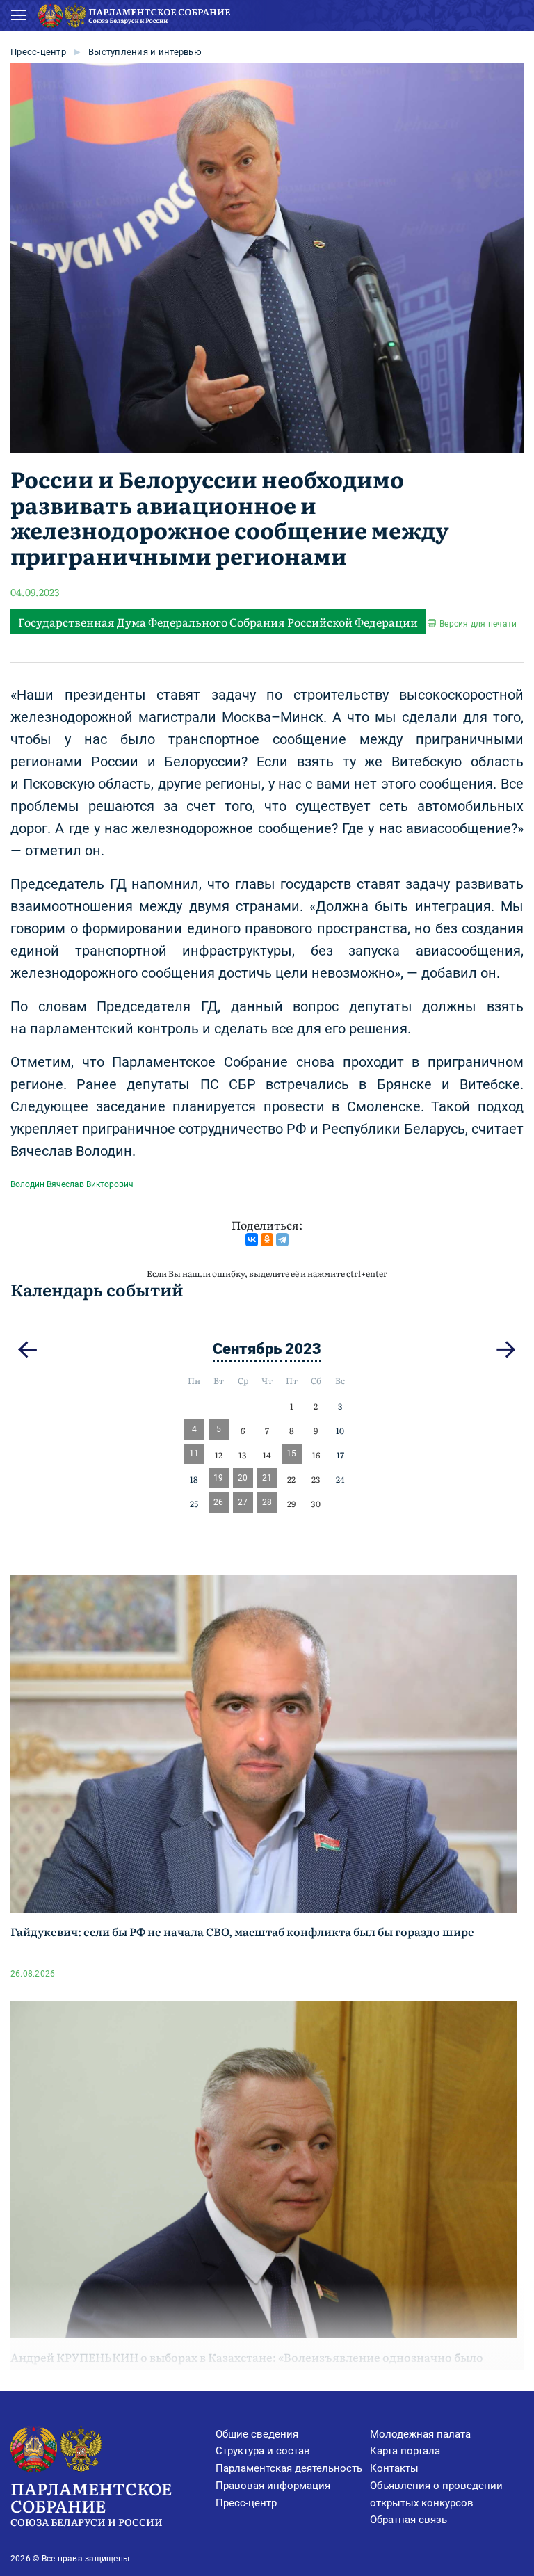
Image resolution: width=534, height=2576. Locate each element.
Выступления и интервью (145, 52)
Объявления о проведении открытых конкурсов (436, 2494)
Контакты (394, 2468)
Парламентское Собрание (91, 2502)
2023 (303, 1349)
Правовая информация (273, 2486)
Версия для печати (478, 624)
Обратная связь (408, 2520)
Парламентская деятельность (289, 2468)
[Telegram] (282, 1240)
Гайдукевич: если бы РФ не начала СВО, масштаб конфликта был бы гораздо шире (242, 1931)
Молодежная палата (420, 2434)
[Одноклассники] (267, 1240)
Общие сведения (257, 2434)
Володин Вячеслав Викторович (72, 1184)
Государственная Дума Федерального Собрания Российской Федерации (218, 622)
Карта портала (405, 2451)
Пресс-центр (38, 52)
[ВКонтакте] (252, 1240)
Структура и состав (263, 2451)
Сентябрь (247, 1349)
